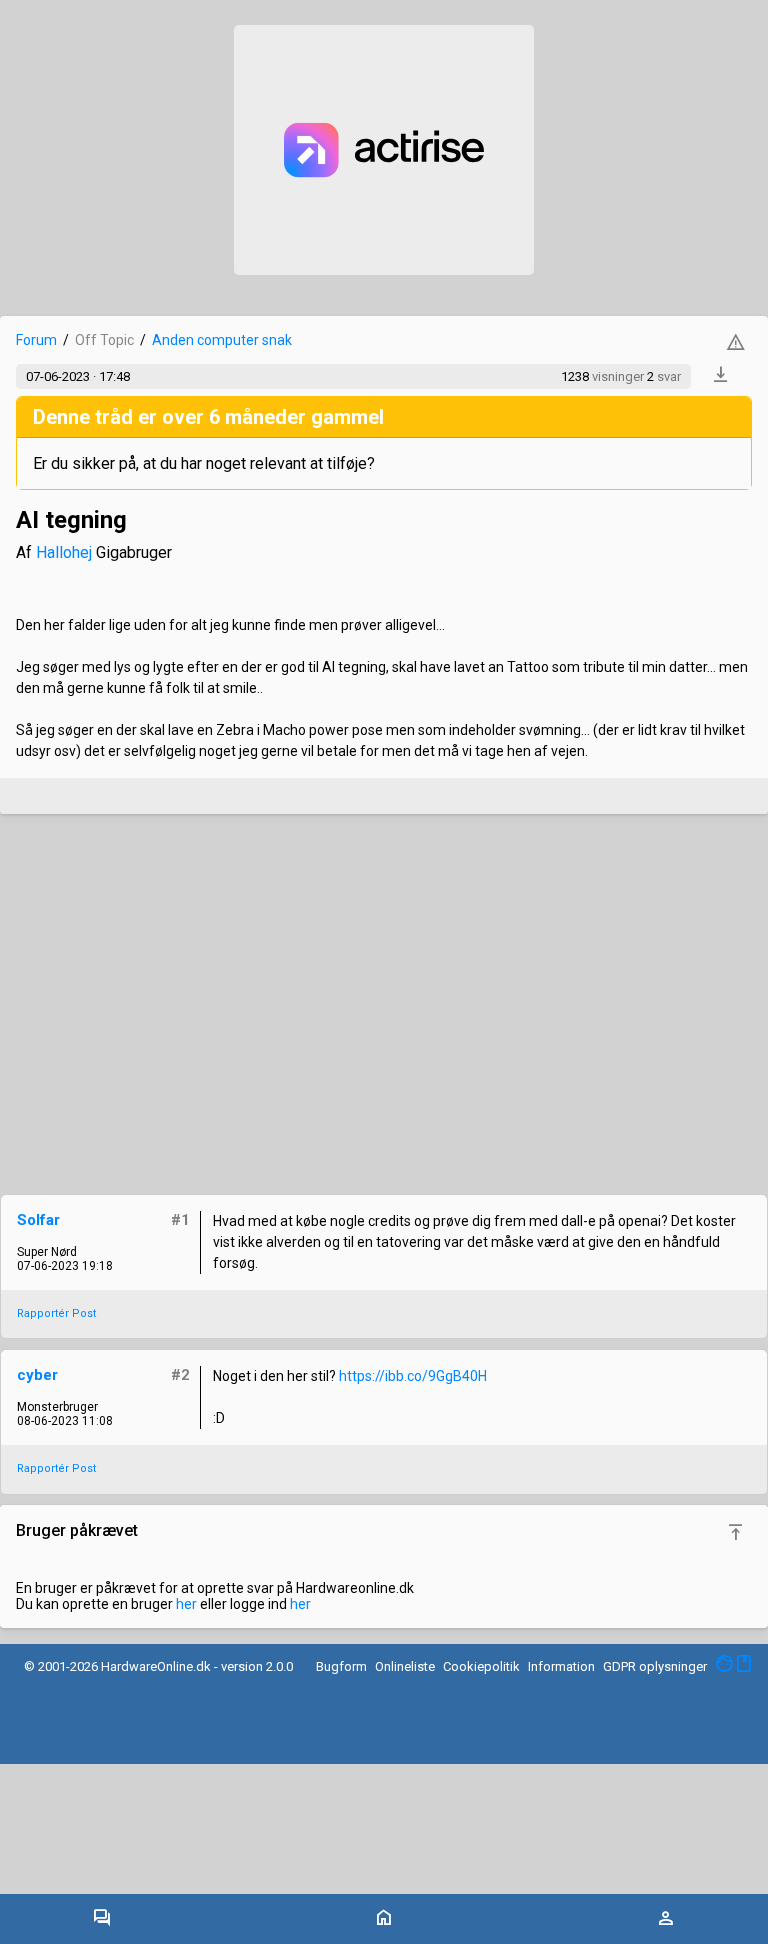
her (186, 1604)
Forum (36, 340)
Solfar (38, 1220)
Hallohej (64, 552)
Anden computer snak (222, 340)
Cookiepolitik (481, 1666)
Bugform (341, 1666)
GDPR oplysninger (655, 1666)
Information (561, 1666)
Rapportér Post (56, 1313)
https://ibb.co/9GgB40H (413, 1376)
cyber (37, 1375)
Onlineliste (405, 1666)
